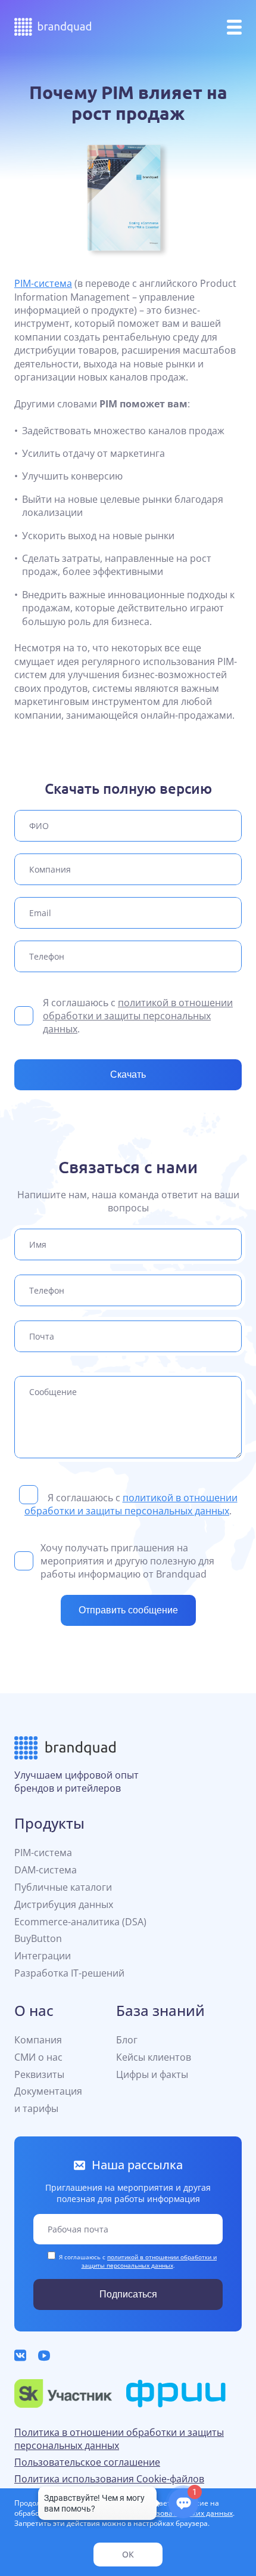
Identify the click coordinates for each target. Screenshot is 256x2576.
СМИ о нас (38, 2057)
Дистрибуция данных (64, 1904)
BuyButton (38, 1938)
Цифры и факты (152, 2074)
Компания (38, 2040)
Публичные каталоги (63, 1887)
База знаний (160, 2010)
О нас (34, 2010)
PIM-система (43, 283)
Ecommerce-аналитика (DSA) (80, 1922)
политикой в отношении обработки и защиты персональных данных (138, 1016)
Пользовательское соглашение (87, 2462)
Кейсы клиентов (154, 2057)
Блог (127, 2040)
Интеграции (43, 1956)
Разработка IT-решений (69, 1973)
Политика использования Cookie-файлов (109, 2479)
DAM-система (46, 1870)
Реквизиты (39, 2074)
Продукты (49, 1823)
